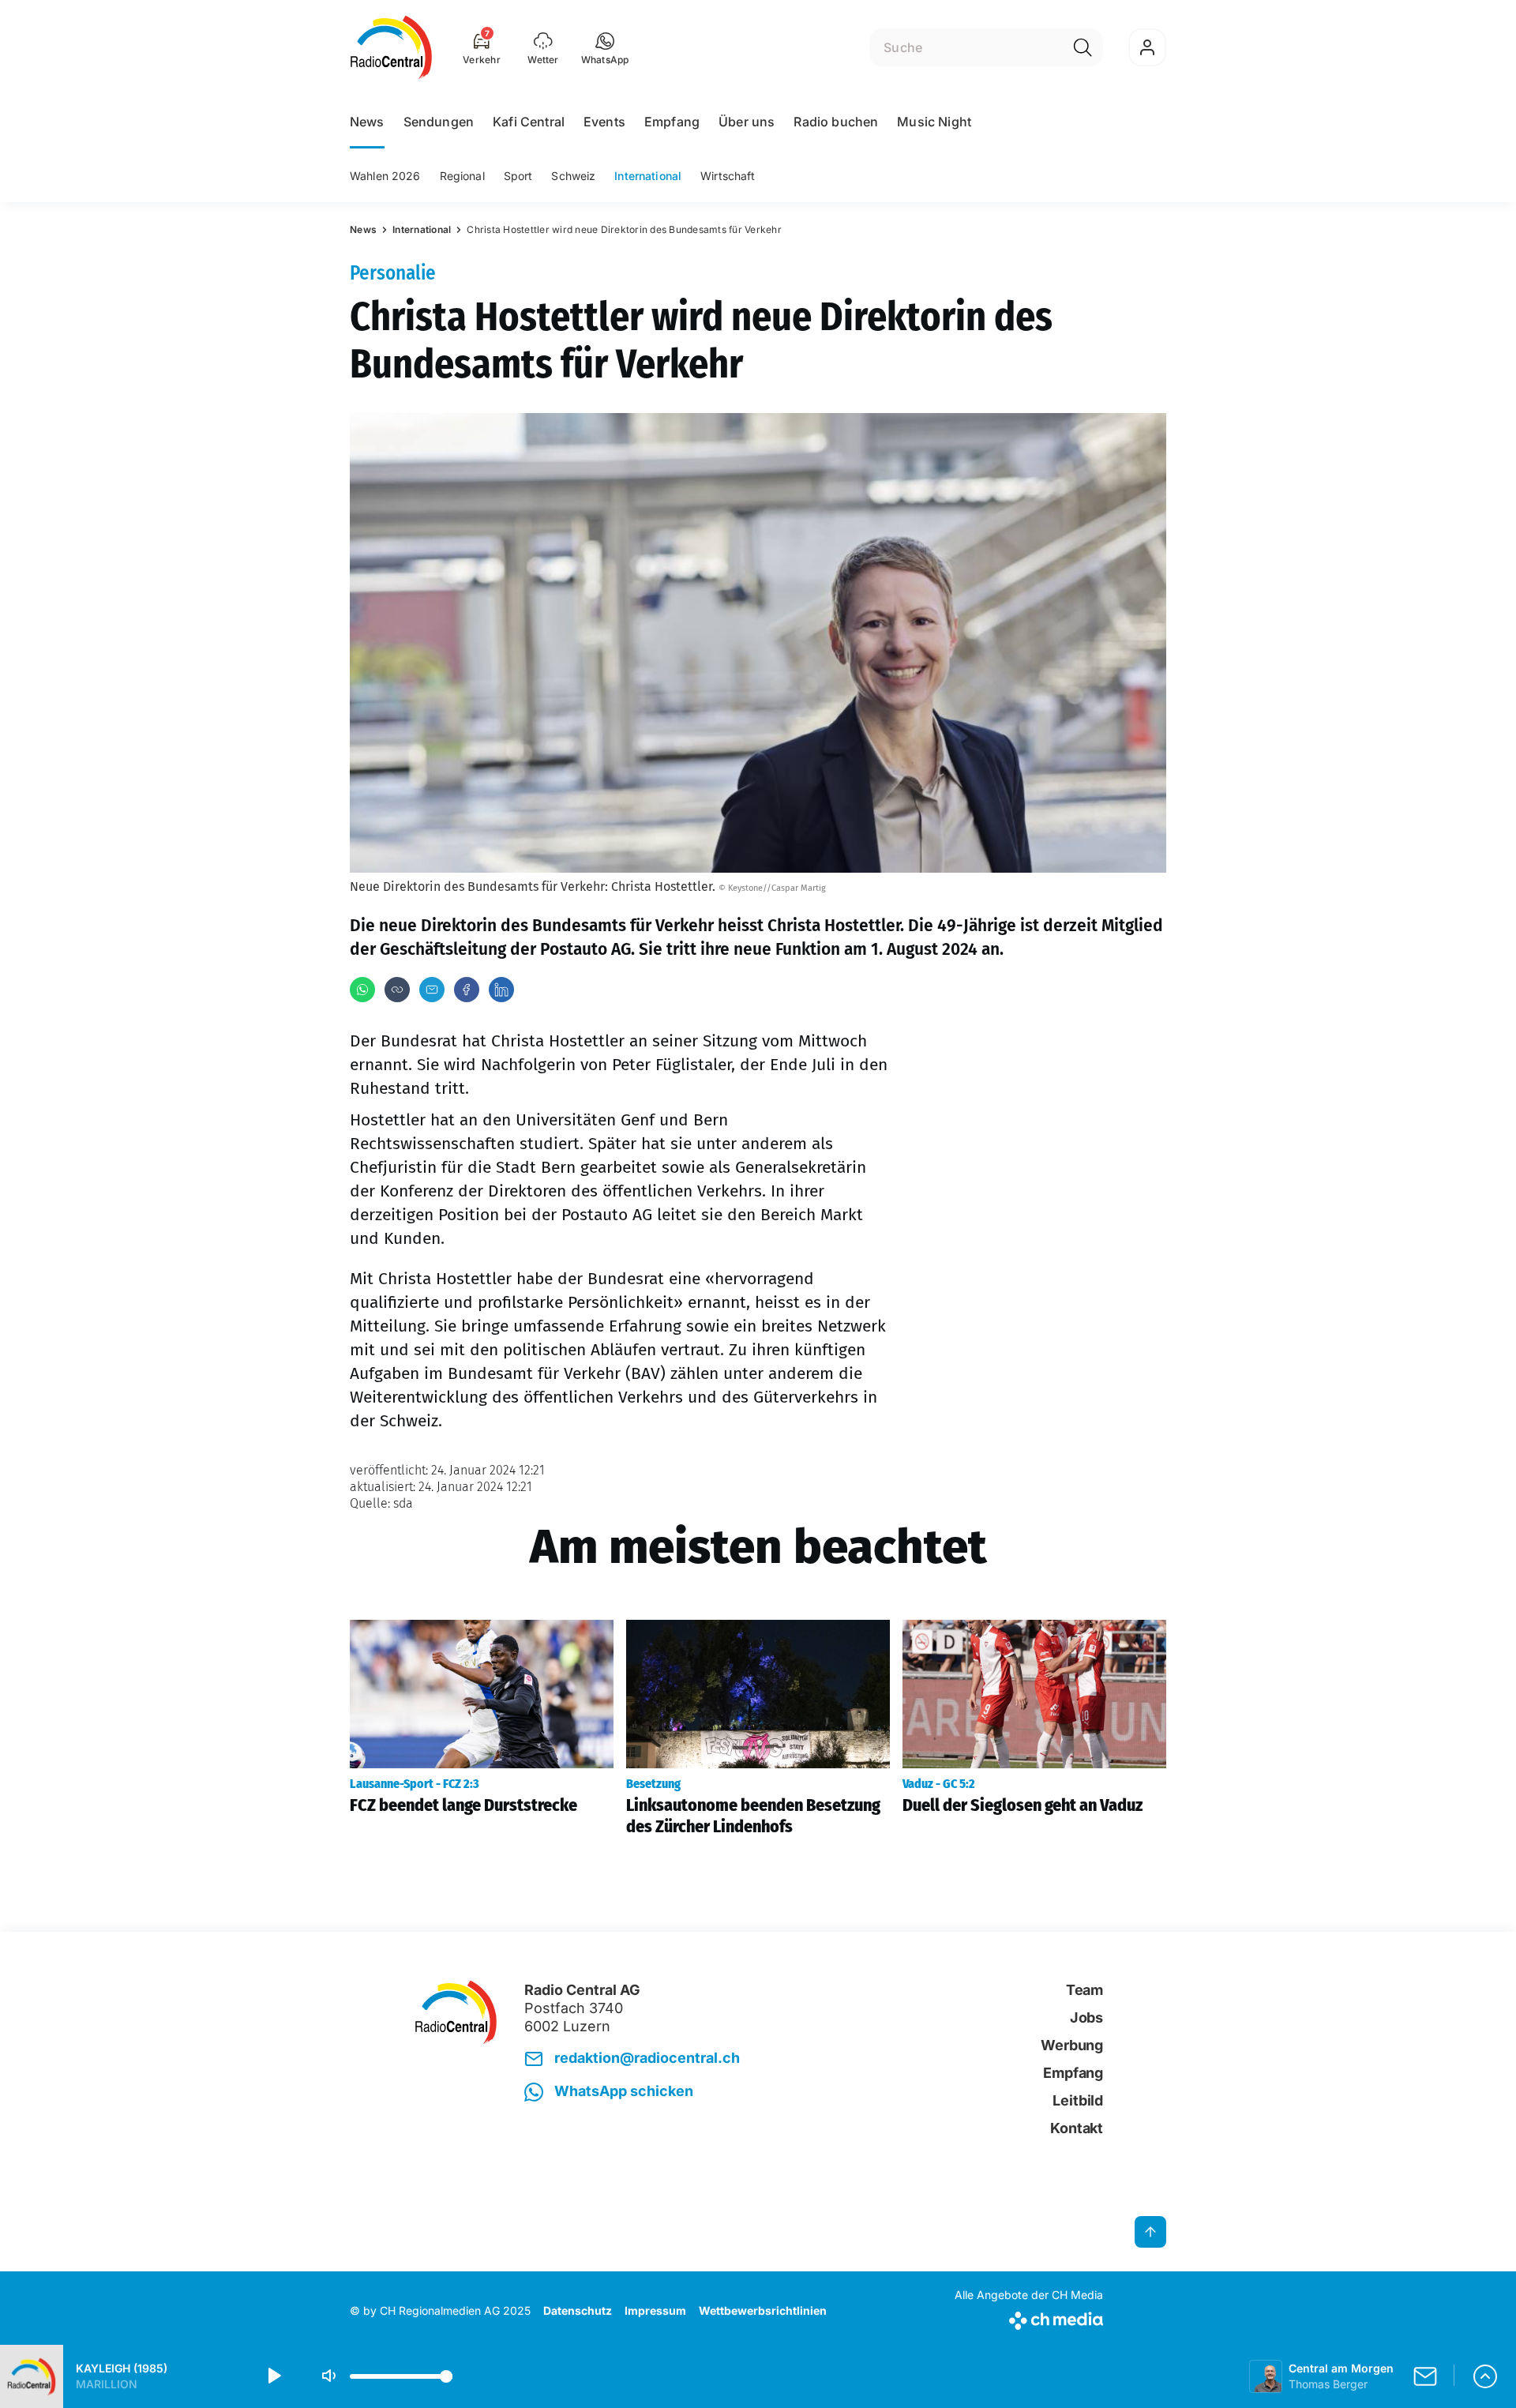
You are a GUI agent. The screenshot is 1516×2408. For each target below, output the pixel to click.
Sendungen (439, 122)
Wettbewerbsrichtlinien (763, 2310)
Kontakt (1077, 2128)
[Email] (432, 990)
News (367, 122)
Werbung (1072, 2045)
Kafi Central (529, 122)
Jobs (1086, 2017)
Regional (462, 176)
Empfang (672, 122)
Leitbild (1078, 2100)
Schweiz (573, 176)
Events (604, 122)
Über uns (747, 122)
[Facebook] (467, 990)
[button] (605, 47)
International (648, 176)
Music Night (934, 122)
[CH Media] (1029, 2318)
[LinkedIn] (501, 990)
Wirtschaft (728, 176)
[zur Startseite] (391, 47)
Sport (518, 176)
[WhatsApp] (362, 990)
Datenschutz (578, 2310)
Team (1084, 1990)
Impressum (655, 2310)
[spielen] (273, 2376)
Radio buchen (836, 122)
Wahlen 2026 (385, 176)
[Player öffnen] (1485, 2376)
